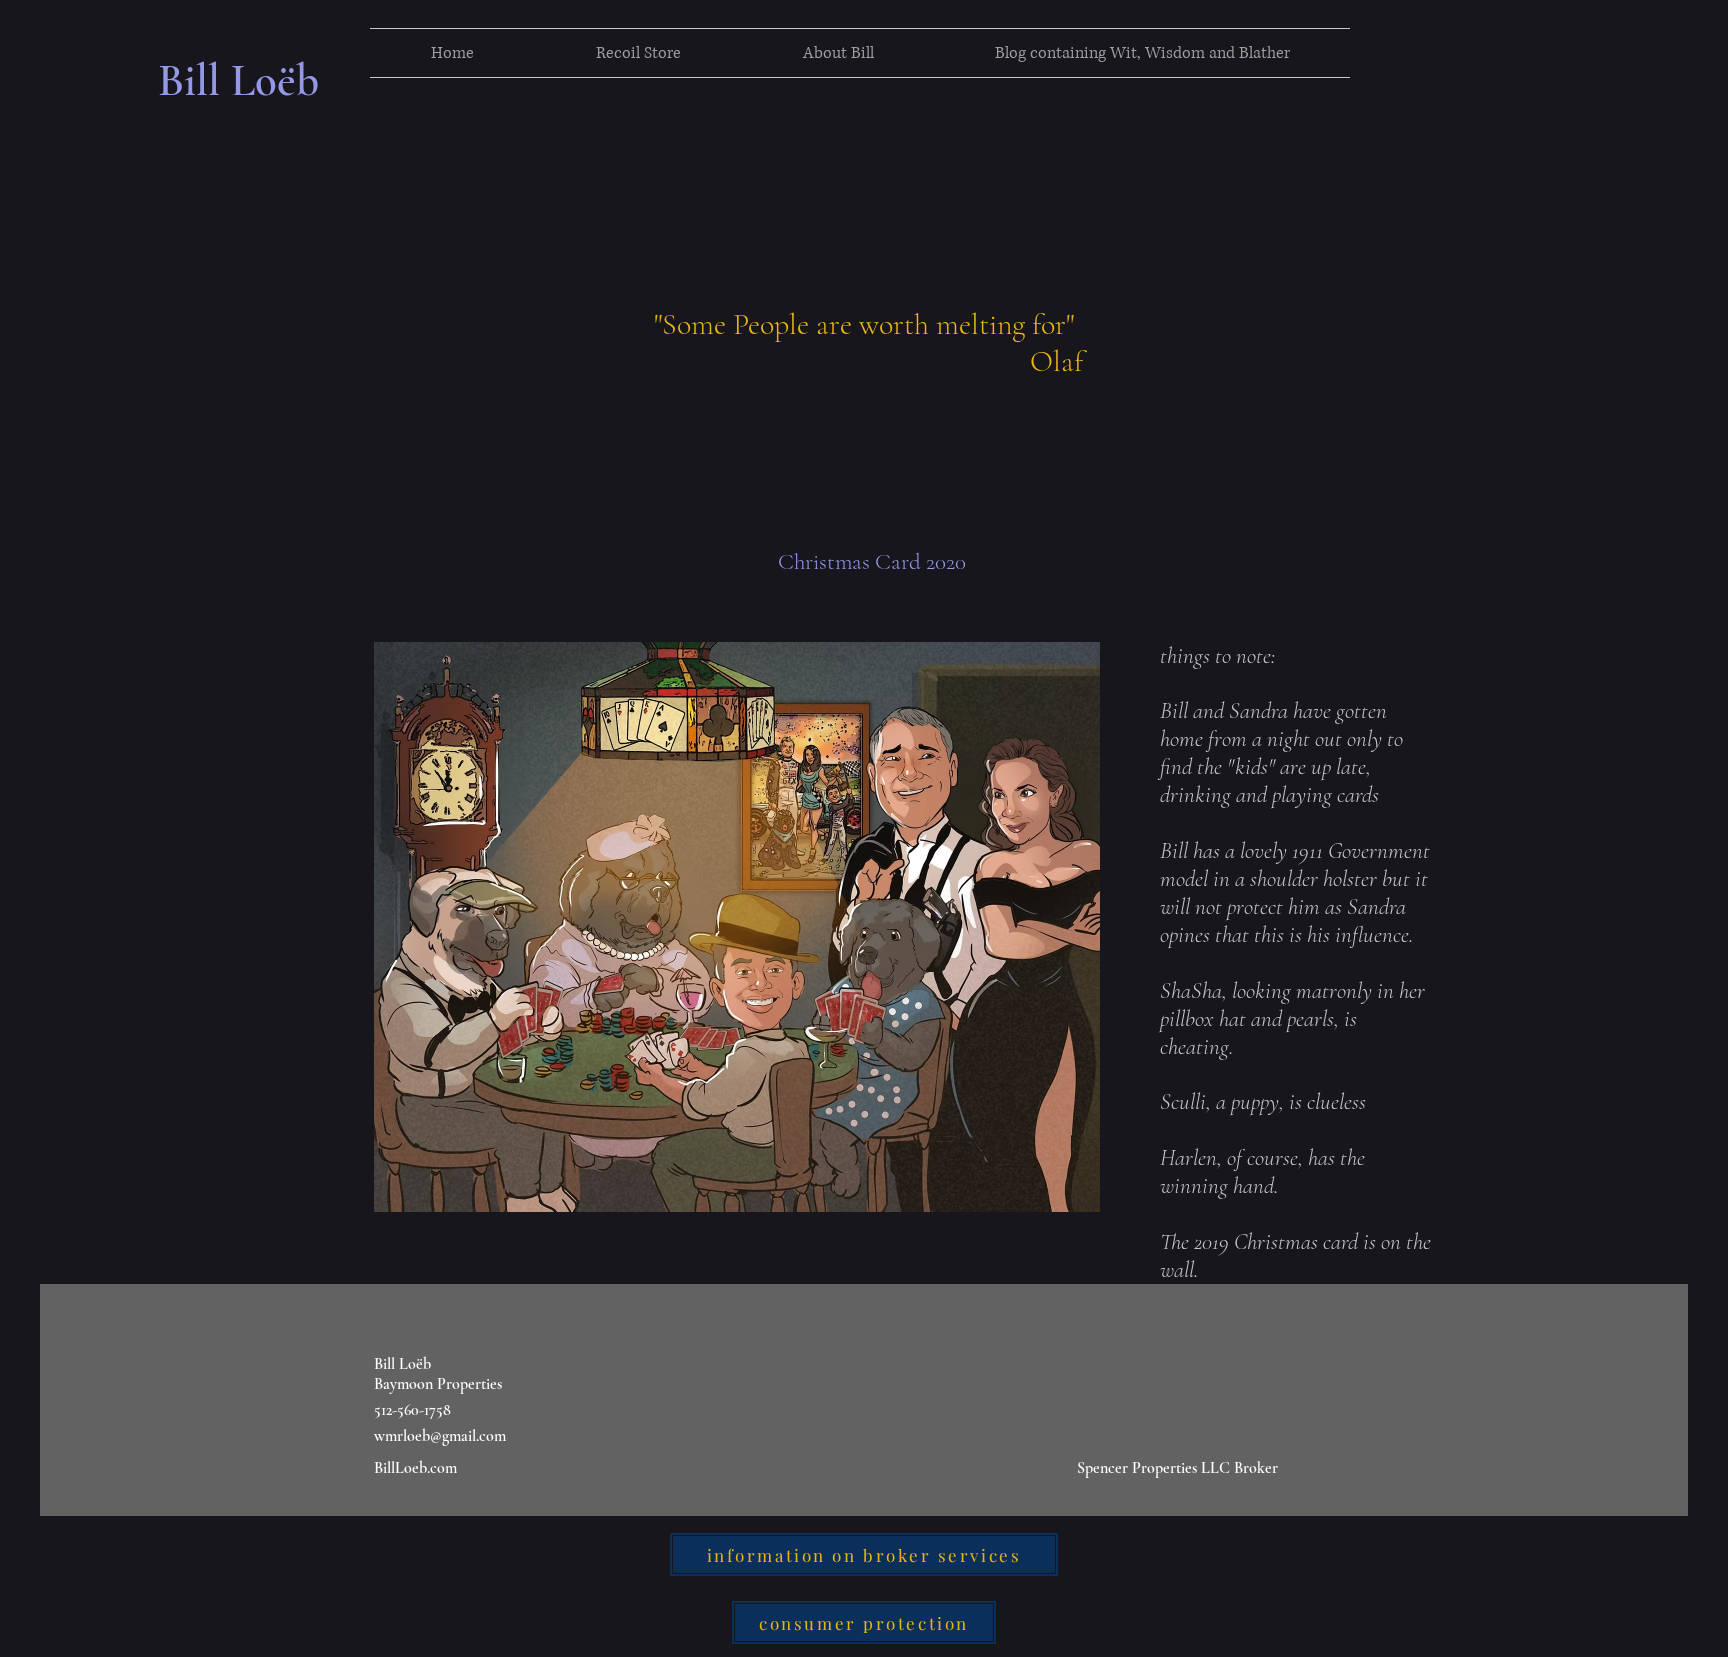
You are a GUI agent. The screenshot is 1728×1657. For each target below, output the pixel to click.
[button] (638, 53)
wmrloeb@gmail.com (440, 1436)
